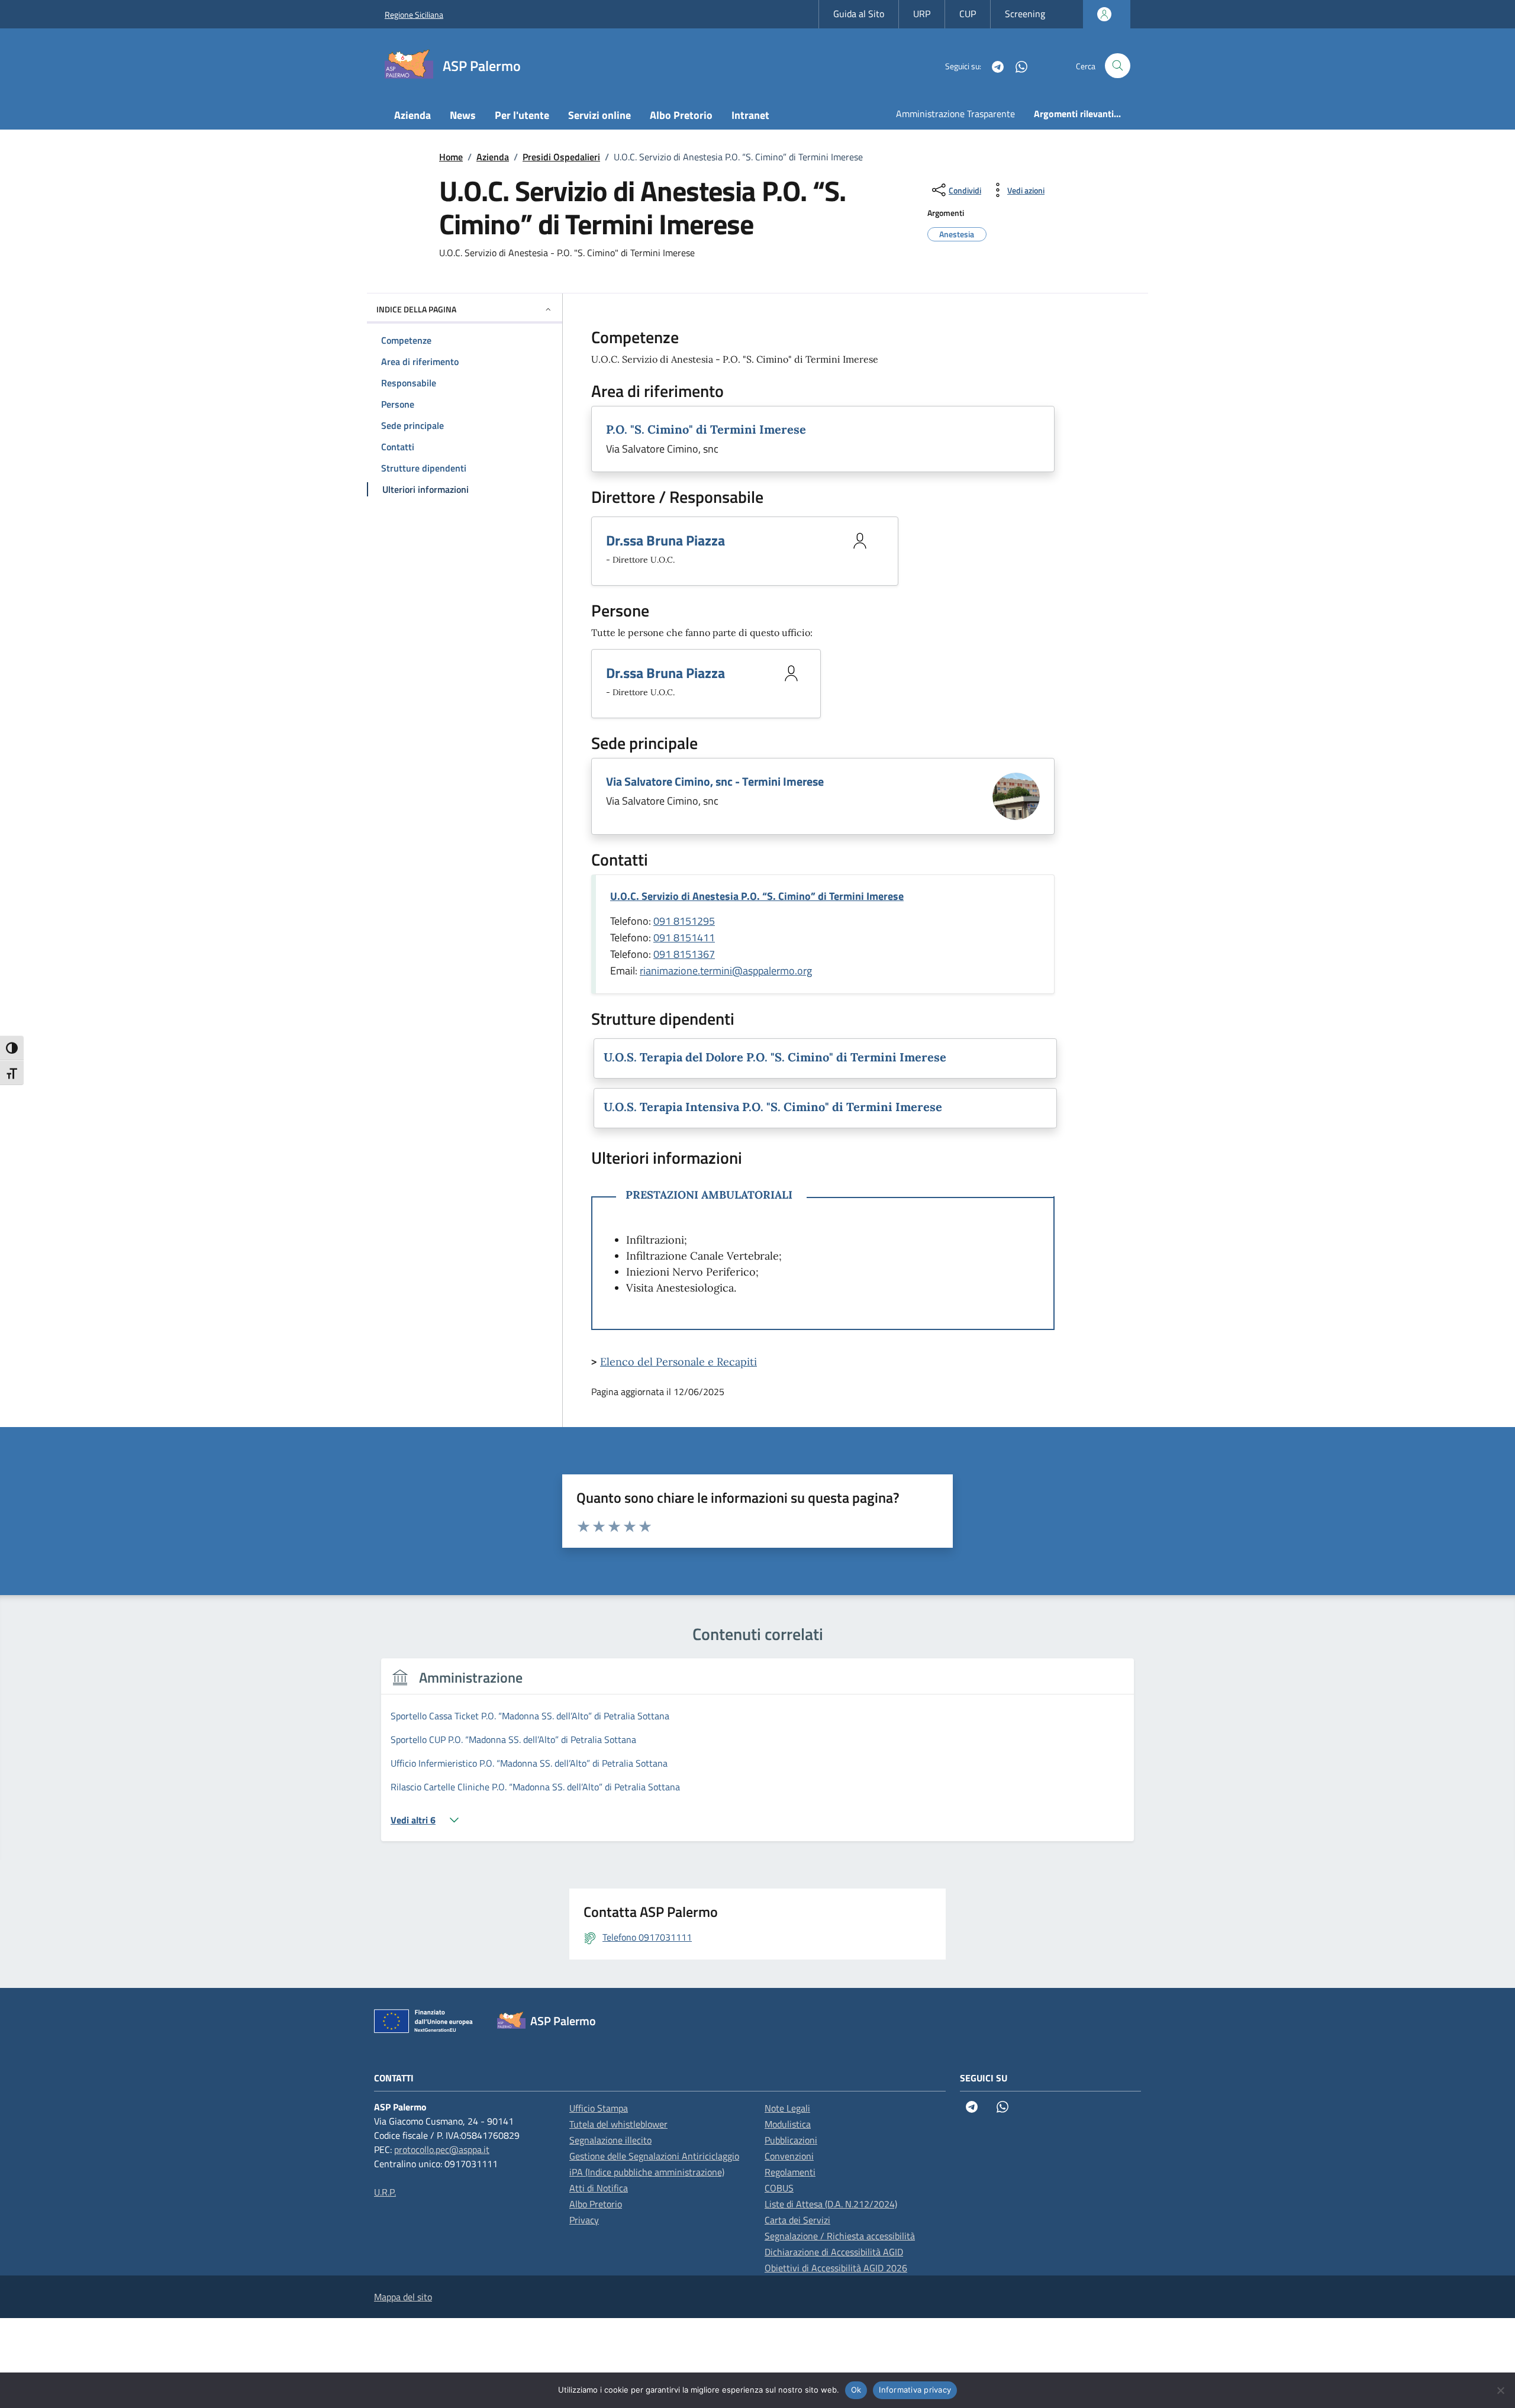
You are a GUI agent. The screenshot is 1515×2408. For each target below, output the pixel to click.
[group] (757, 1757)
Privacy (584, 2220)
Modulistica (788, 2124)
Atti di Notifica (599, 2188)
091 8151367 (684, 954)
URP (922, 14)
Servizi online (599, 115)
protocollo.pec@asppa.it (442, 2149)
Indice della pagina (416, 309)
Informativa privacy (915, 2390)
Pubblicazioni (791, 2140)
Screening (1025, 14)
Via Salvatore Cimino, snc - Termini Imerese (715, 781)
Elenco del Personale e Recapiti (678, 1362)
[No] (1500, 2390)
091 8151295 (684, 921)
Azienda (412, 115)
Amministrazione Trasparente (955, 114)
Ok (856, 2390)
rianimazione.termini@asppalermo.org (726, 971)
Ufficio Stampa (599, 2108)
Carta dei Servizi (797, 2220)
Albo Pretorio (681, 115)
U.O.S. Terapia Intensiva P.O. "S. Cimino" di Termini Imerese (773, 1107)
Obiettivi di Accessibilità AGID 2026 (836, 2268)
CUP (968, 14)
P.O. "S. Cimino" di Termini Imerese (706, 429)
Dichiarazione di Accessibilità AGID (834, 2252)
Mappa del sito (403, 2297)
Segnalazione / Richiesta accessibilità (840, 2236)
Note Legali (787, 2108)
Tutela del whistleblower (618, 2124)
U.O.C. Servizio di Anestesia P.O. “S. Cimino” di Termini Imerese (757, 896)
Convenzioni (789, 2156)
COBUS (779, 2188)
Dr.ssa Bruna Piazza (665, 540)
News (463, 115)
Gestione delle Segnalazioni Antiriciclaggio (654, 2156)
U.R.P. (385, 2192)
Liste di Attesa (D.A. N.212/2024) (831, 2204)
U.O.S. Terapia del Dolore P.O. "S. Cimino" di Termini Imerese (775, 1057)
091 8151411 (684, 937)
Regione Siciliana (414, 14)
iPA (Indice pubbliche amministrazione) (647, 2172)
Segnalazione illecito (610, 2140)
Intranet (750, 115)
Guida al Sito (859, 14)
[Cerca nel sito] (1118, 66)
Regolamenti (790, 2172)
